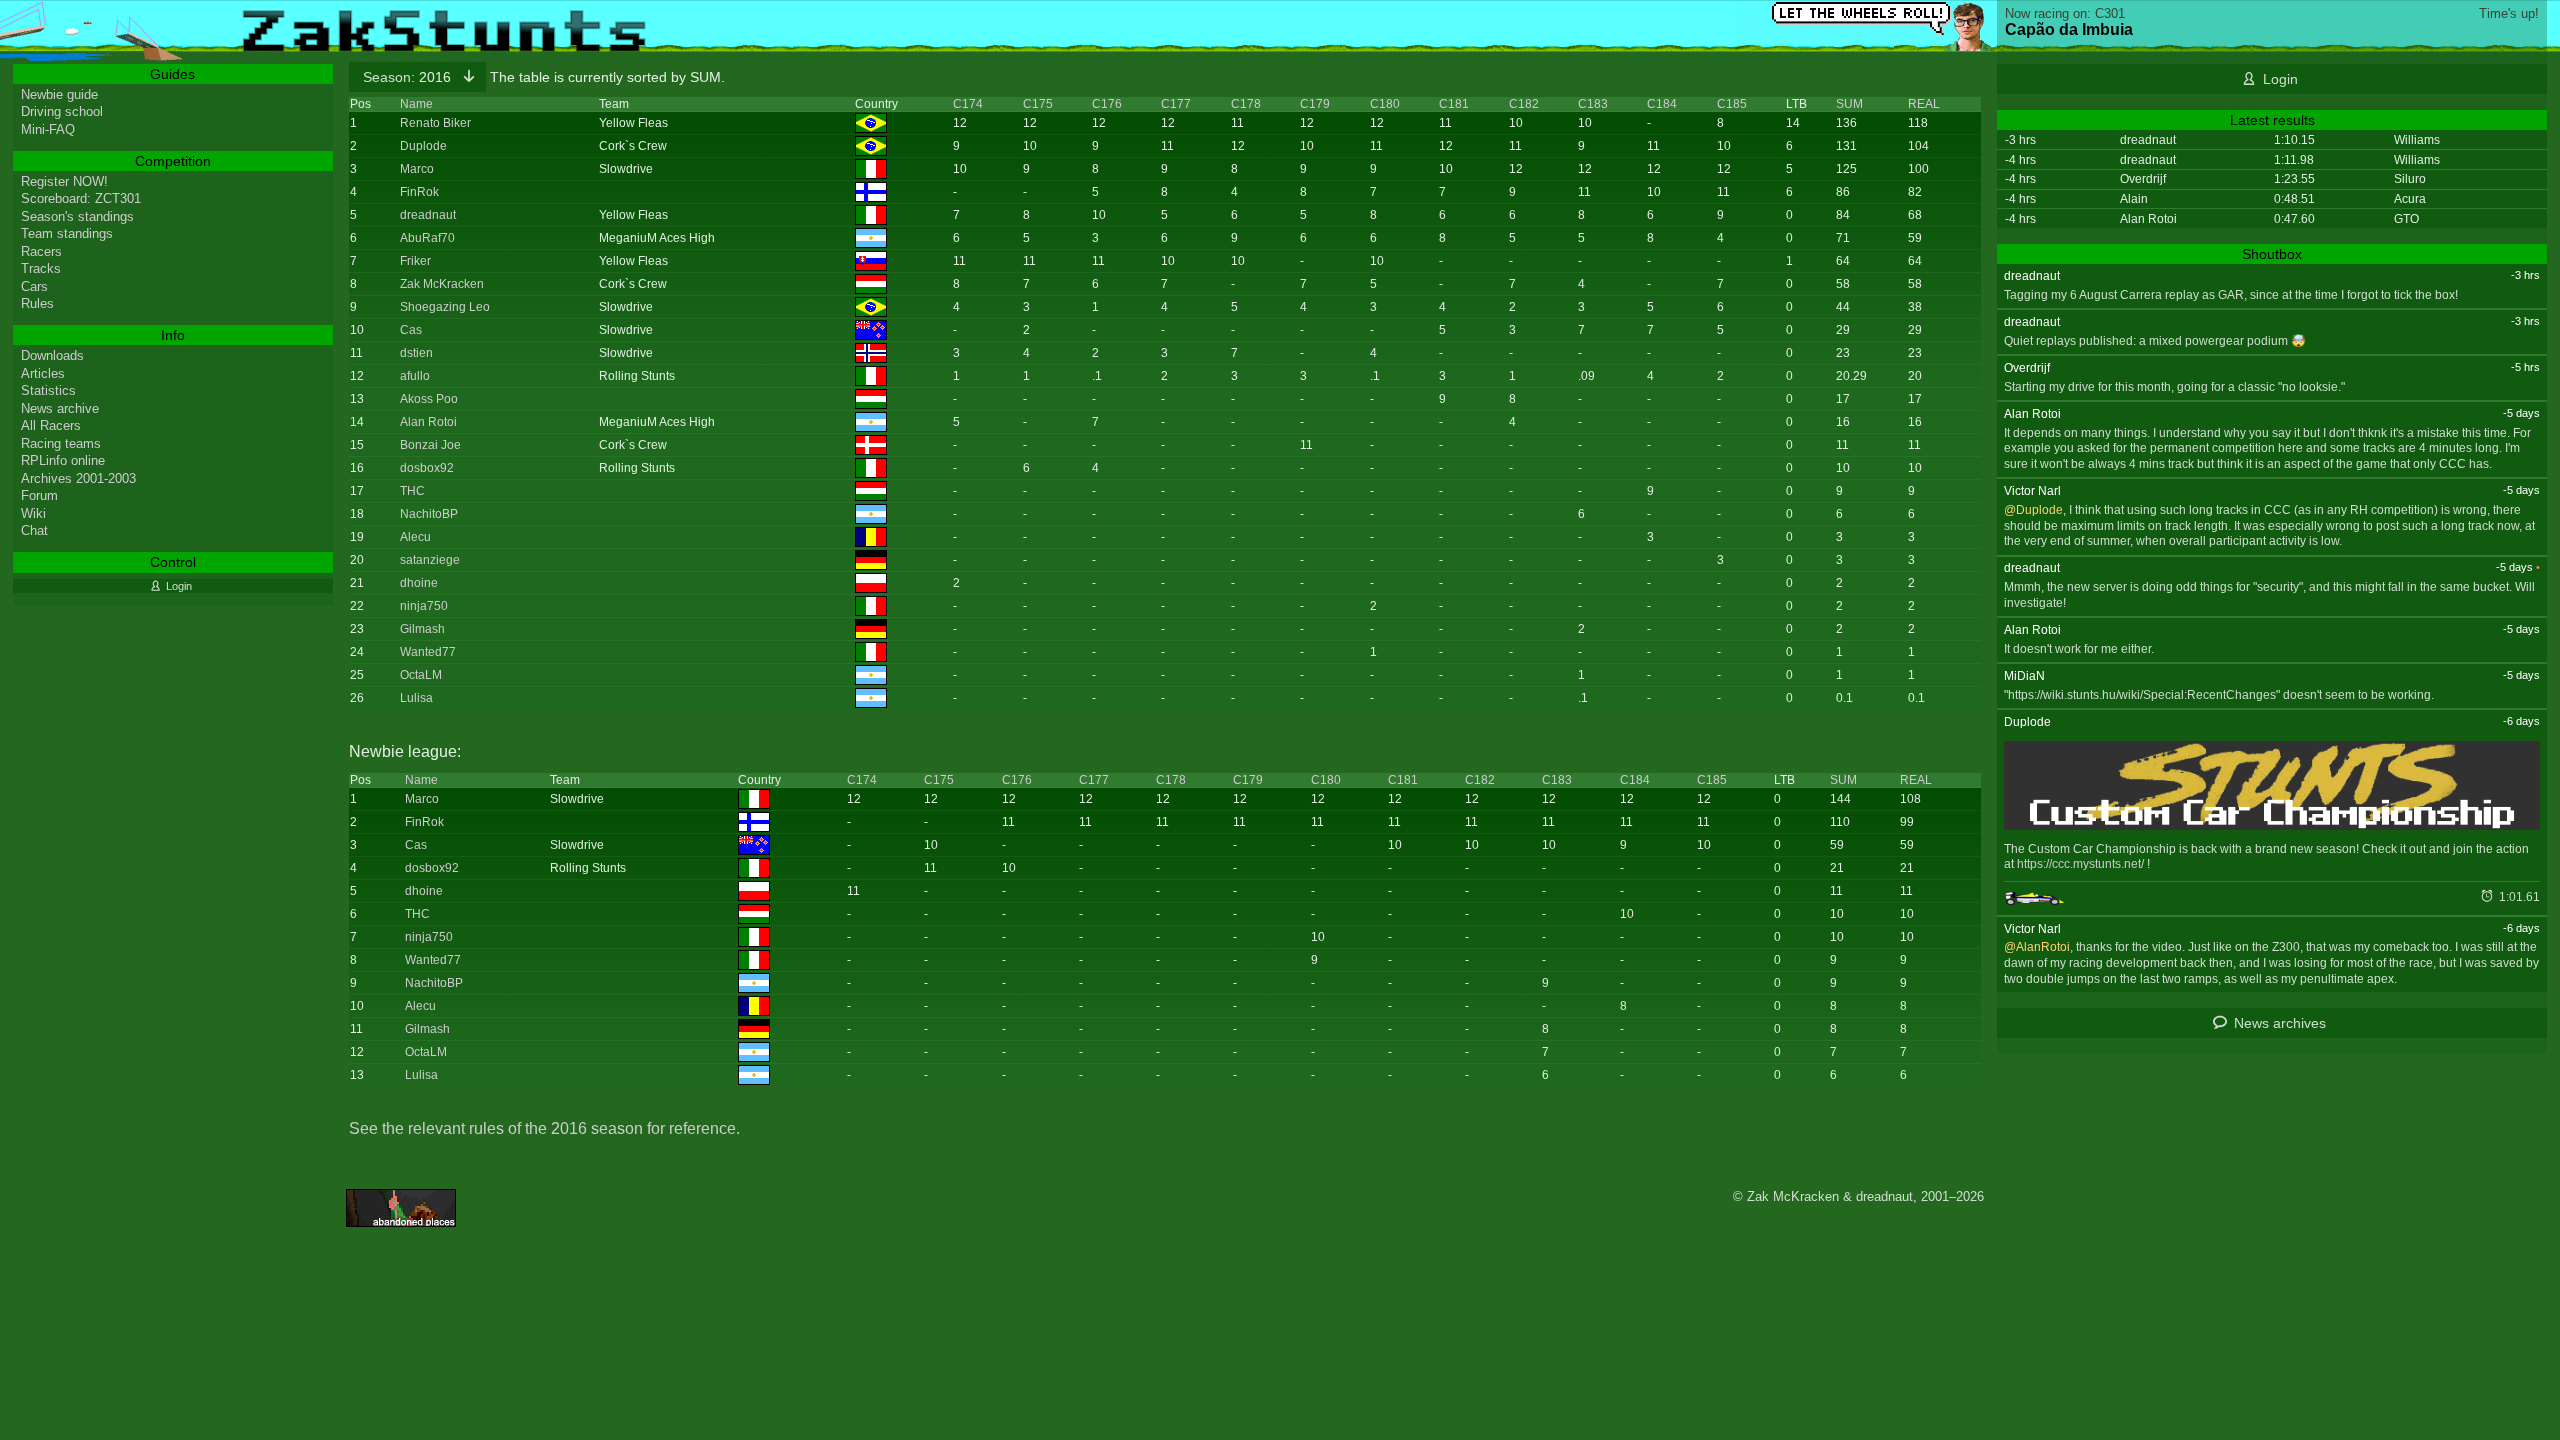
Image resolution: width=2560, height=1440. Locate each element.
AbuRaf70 (427, 238)
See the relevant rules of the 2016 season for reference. (544, 1128)
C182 (1524, 104)
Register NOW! (64, 181)
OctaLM (421, 675)
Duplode (423, 146)
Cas (411, 330)
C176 (1107, 104)
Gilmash (422, 629)
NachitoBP (429, 514)
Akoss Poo (429, 399)
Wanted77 (428, 652)
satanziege (430, 560)
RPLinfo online (63, 460)
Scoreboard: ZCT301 (81, 198)
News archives (2280, 1023)
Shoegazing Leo (445, 307)
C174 (968, 104)
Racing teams (61, 443)
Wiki (33, 513)
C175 (1038, 104)
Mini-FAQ (48, 129)
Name (416, 104)
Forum (39, 495)
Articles (43, 373)
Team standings (67, 233)
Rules (37, 303)
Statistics (48, 390)
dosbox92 (427, 468)
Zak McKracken (442, 284)
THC (412, 491)
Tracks (41, 268)
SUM (1849, 104)
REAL (1924, 104)
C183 (1593, 104)
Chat (34, 530)
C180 (1385, 104)
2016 (409, 77)
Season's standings (77, 216)
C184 (1662, 104)
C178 (1246, 104)
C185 (1732, 104)
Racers (41, 251)
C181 (1454, 104)
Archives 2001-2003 (78, 478)
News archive (60, 408)
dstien (416, 353)
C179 (1315, 104)
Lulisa (416, 698)
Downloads (52, 355)
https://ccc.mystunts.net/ (2080, 864)
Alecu (415, 537)
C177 (1176, 104)
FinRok (419, 192)
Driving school (62, 111)
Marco (417, 169)
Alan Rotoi (428, 422)
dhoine (419, 583)
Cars (34, 286)
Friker (415, 261)
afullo (415, 376)
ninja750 (424, 606)
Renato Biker (435, 123)
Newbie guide (59, 94)
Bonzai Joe (430, 445)
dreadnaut (428, 215)
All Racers (51, 425)
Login (2280, 79)
